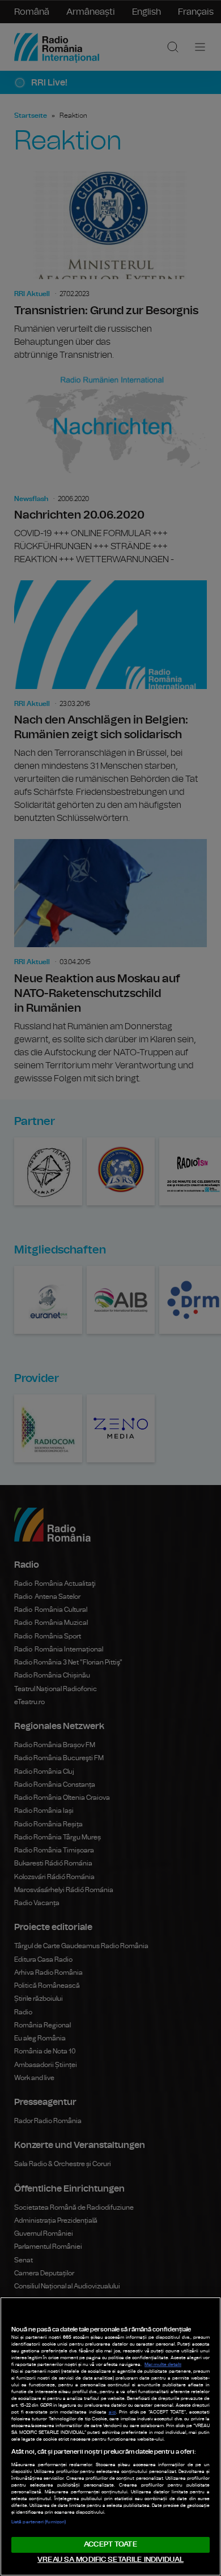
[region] (110, 2436)
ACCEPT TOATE (110, 2545)
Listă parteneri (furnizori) (39, 2522)
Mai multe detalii (163, 2365)
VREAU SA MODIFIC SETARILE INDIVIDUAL (110, 2560)
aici (112, 2412)
